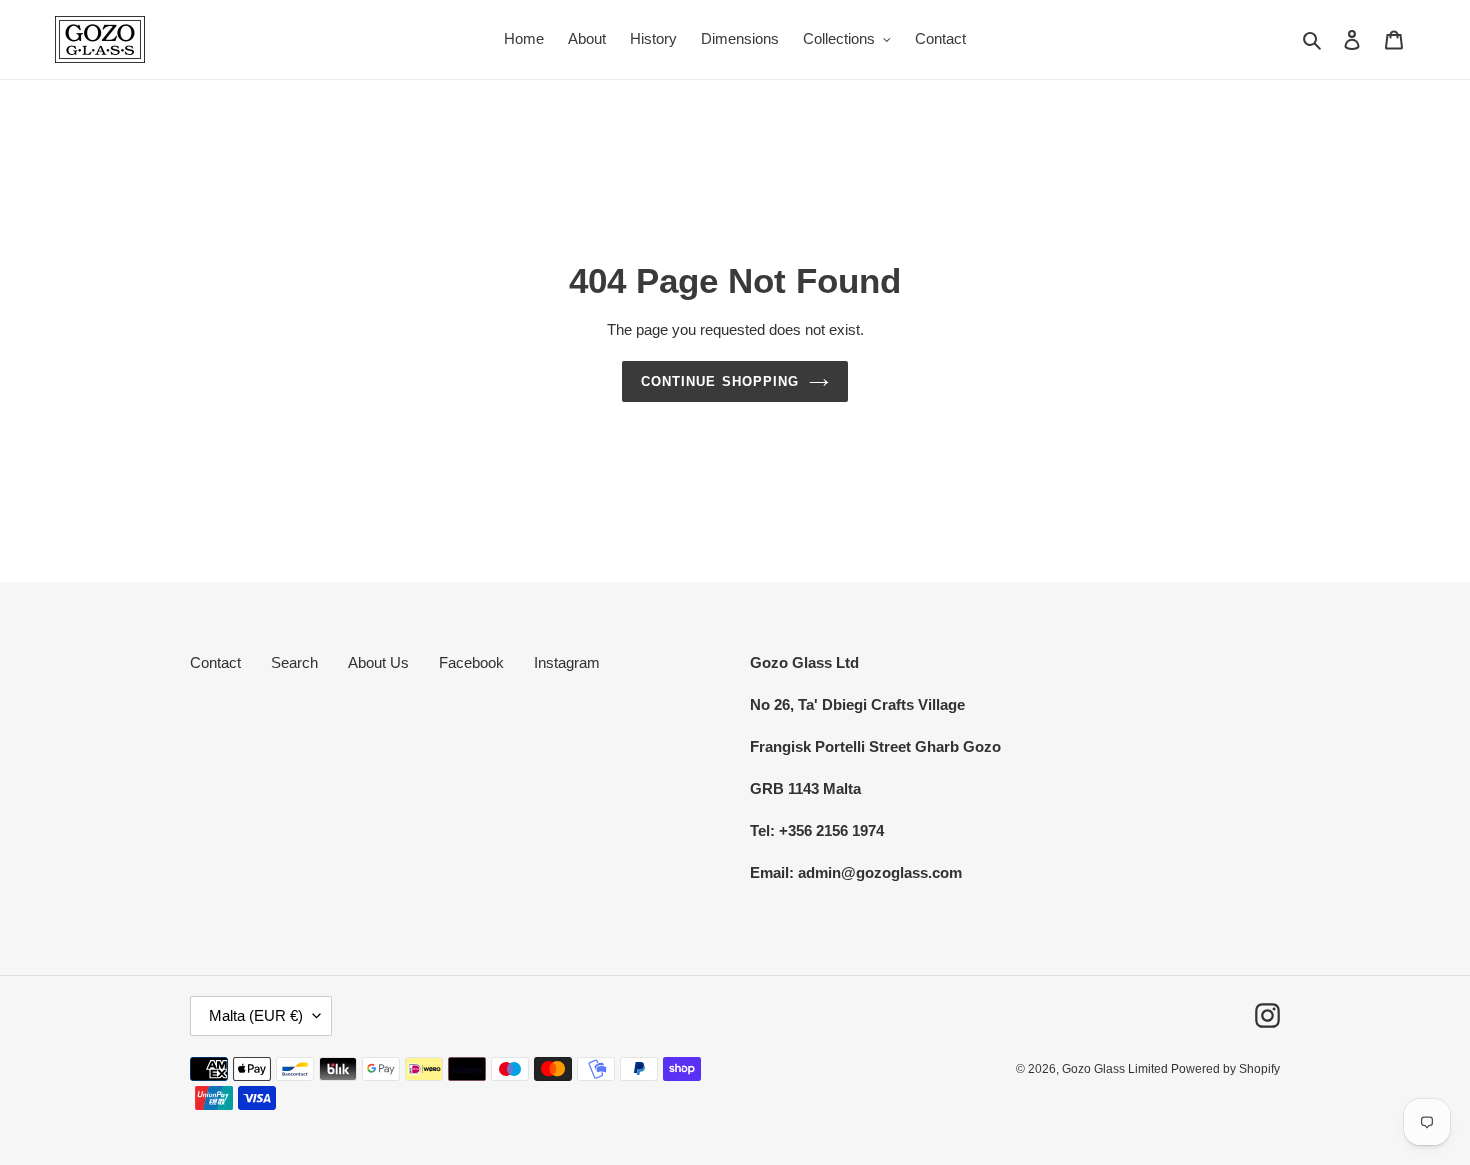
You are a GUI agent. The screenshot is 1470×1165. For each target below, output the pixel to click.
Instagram (567, 662)
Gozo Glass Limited (1116, 1069)
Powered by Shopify (1225, 1069)
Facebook (471, 662)
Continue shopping (720, 381)
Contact (215, 662)
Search (294, 662)
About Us (378, 662)
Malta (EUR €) (256, 1015)
